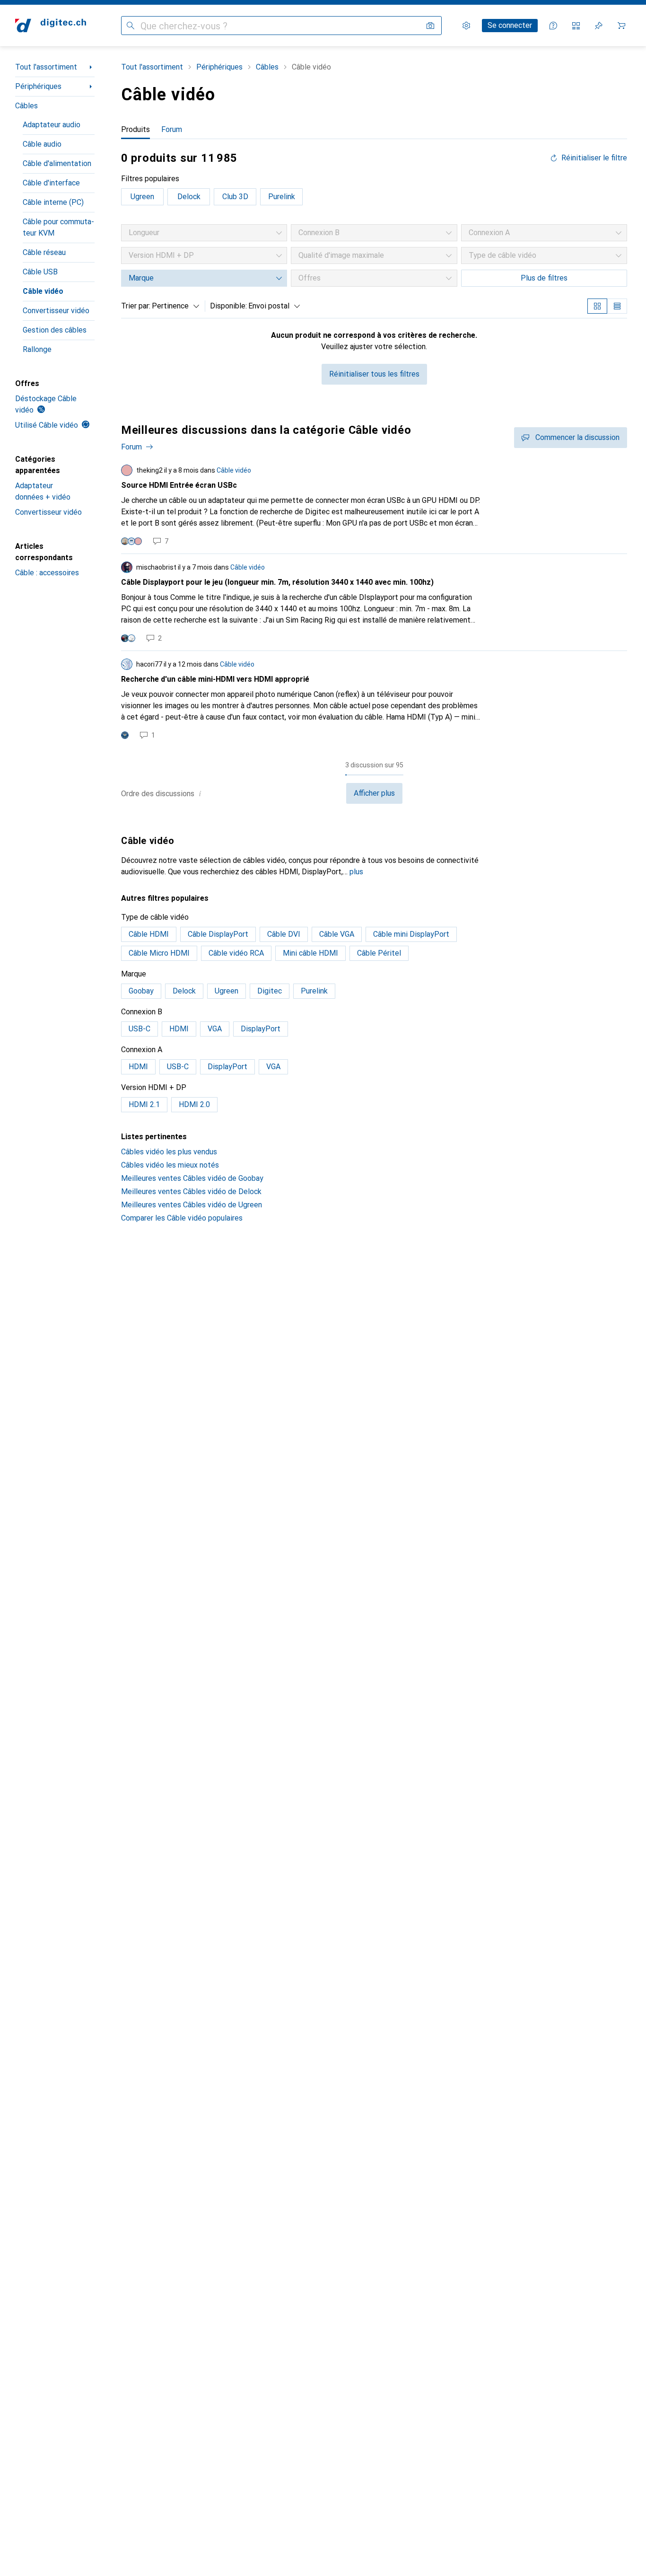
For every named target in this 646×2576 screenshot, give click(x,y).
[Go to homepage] (51, 26)
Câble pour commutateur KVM (58, 227)
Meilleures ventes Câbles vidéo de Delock (191, 1191)
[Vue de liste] (617, 306)
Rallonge (37, 349)
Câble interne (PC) (53, 202)
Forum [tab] (172, 129)
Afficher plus (374, 793)
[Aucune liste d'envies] (599, 26)
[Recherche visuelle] (430, 26)
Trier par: (136, 306)
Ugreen (142, 197)
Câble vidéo (43, 291)
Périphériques (38, 86)
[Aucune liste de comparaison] (576, 26)
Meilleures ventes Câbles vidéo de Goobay (192, 1178)
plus (356, 872)
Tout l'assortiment (46, 67)
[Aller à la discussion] (374, 505)
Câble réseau (44, 252)
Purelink (282, 197)
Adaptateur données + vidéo (43, 491)
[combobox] (173, 306)
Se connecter (510, 25)
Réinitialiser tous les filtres (374, 374)
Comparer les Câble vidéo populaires (182, 1218)
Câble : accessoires (47, 573)
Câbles (26, 106)
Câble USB (40, 272)
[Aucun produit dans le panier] (621, 26)
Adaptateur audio (52, 125)
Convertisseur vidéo (56, 311)
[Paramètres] (466, 26)
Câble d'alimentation (57, 163)
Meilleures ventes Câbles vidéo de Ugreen (192, 1205)
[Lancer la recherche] (131, 26)
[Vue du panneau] (597, 306)
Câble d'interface (51, 183)
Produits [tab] (135, 129)
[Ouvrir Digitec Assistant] (553, 26)
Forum (131, 447)
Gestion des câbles (55, 330)
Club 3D (235, 197)
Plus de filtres (544, 278)
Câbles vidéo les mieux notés (170, 1165)
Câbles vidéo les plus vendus (169, 1152)
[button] (200, 793)
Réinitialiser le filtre (594, 158)
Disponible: (228, 306)
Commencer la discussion (577, 437)
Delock (189, 197)
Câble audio (42, 144)
